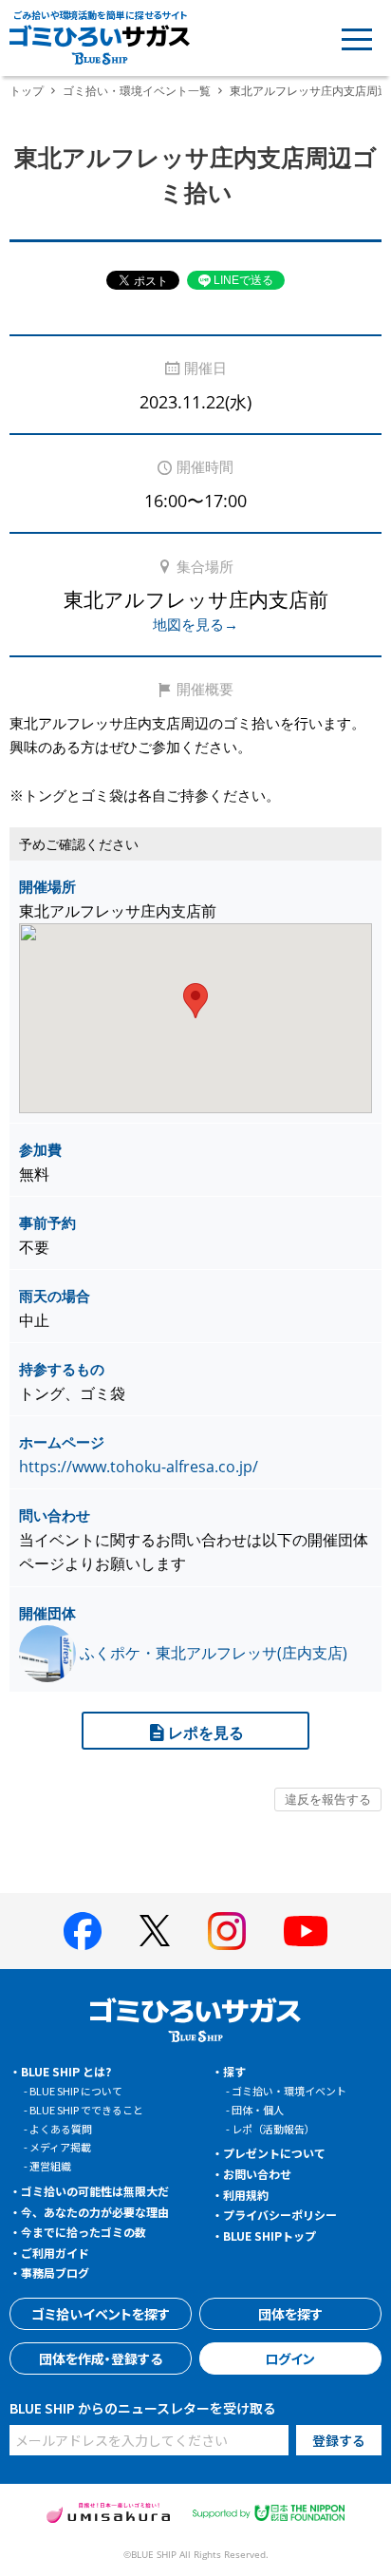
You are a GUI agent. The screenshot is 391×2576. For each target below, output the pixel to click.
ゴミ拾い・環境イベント (289, 2091)
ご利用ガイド (55, 2253)
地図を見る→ (195, 624)
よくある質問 (61, 2129)
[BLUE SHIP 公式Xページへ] (155, 1931)
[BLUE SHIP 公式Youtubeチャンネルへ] (306, 1931)
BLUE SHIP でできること (86, 2110)
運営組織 (50, 2166)
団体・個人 (258, 2110)
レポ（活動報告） (273, 2129)
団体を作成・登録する (101, 2358)
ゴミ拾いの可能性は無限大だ (95, 2191)
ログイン (290, 2358)
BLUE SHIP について (76, 2091)
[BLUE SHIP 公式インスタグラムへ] (227, 1931)
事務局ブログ (55, 2273)
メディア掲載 (60, 2147)
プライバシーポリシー (280, 2215)
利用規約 (246, 2195)
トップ (27, 91)
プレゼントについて (274, 2153)
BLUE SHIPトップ (270, 2235)
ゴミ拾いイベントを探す (101, 2314)
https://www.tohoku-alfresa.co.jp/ (139, 1467)
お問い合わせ (257, 2174)
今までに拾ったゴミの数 (84, 2232)
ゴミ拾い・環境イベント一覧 (137, 91)
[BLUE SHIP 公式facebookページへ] (83, 1931)
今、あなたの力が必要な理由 (95, 2212)
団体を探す (290, 2314)
